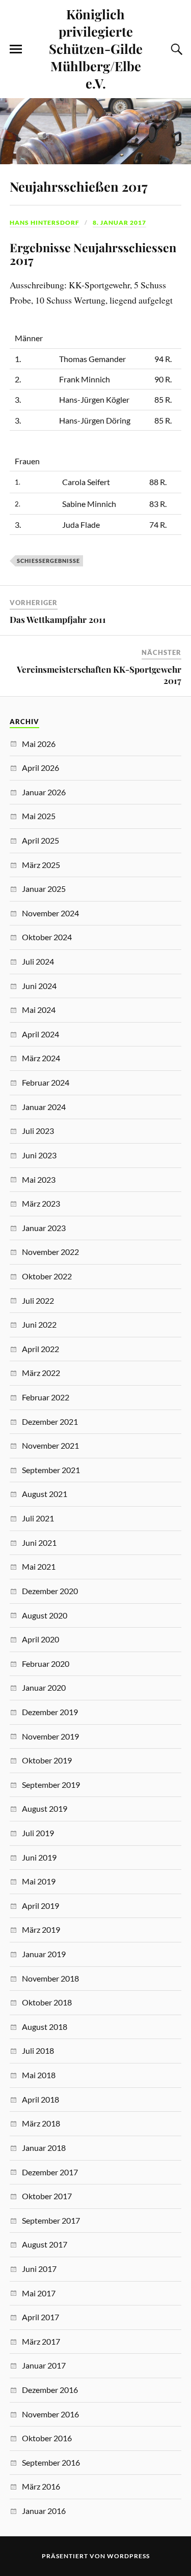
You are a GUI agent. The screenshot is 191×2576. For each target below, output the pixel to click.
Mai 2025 (39, 816)
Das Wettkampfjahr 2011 (58, 619)
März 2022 (41, 1373)
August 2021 (45, 1494)
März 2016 (41, 2486)
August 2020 (45, 1615)
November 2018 (50, 1978)
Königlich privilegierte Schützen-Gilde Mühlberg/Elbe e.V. (96, 48)
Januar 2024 (44, 1107)
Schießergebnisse (48, 561)
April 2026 (40, 768)
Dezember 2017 (50, 2172)
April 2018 (40, 2099)
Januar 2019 (44, 1954)
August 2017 (45, 2244)
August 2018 (45, 2027)
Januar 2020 (44, 1687)
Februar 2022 (46, 1397)
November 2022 (50, 1252)
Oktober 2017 (47, 2196)
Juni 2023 (39, 1155)
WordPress (128, 2556)
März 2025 (41, 865)
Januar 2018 (44, 2148)
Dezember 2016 (50, 2390)
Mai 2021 (39, 1566)
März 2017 (41, 2341)
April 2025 (40, 840)
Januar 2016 (44, 2511)
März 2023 (41, 1203)
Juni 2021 (39, 1542)
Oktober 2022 (47, 1276)
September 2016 (51, 2462)
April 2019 (40, 1906)
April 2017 (40, 2317)
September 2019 (51, 1785)
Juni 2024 (39, 986)
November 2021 (50, 1445)
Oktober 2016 (47, 2438)
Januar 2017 (44, 2365)
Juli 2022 (38, 1300)
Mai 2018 (39, 2075)
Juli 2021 (38, 1518)
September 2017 (51, 2220)
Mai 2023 (39, 1179)
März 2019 (41, 1929)
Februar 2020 (46, 1664)
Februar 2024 (46, 1082)
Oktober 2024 (47, 937)
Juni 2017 (39, 2269)
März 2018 (41, 2123)
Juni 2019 (39, 1857)
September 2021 (51, 1470)
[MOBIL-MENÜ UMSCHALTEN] (16, 49)
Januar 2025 (44, 889)
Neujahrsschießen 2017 (79, 186)
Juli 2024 (38, 961)
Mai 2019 (39, 1881)
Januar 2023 (44, 1228)
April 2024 (40, 1034)
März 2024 (41, 1058)
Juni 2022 (39, 1324)
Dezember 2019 (50, 1712)
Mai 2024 (39, 1010)
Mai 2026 (39, 744)
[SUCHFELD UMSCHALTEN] (175, 49)
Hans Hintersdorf (45, 222)
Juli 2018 (38, 2050)
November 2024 (50, 913)
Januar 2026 (44, 792)
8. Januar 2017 (119, 222)
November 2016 (50, 2414)
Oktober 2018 (47, 2002)
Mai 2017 (39, 2293)
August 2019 (45, 1808)
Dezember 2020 (50, 1591)
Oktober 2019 (47, 1760)
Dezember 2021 (50, 1421)
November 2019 (50, 1736)
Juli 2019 (38, 1833)
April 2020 (40, 1639)
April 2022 (40, 1349)
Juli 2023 (38, 1131)
